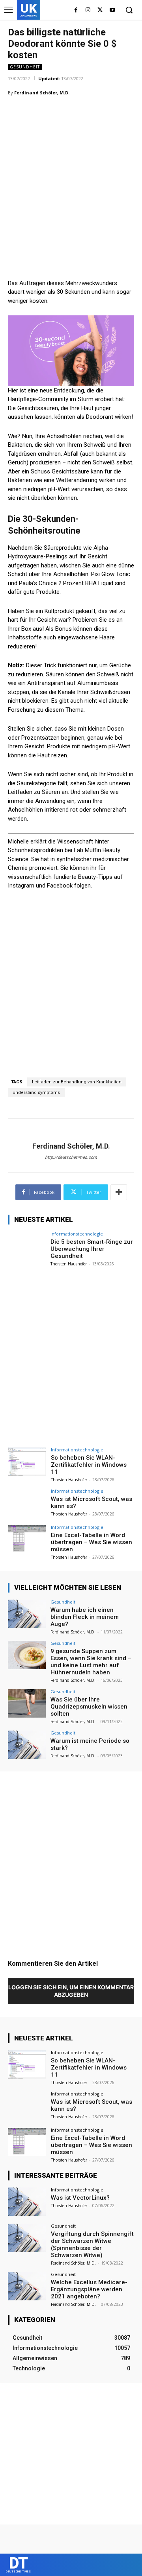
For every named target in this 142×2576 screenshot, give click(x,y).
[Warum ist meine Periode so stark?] (27, 1745)
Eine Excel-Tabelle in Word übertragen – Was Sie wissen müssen (92, 1542)
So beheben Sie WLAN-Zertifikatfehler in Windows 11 (89, 1465)
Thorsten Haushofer (69, 1264)
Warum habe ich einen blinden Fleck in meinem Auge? (85, 1617)
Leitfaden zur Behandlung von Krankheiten (77, 1082)
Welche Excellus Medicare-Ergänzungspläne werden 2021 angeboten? (89, 2289)
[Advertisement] (71, 177)
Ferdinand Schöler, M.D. (42, 93)
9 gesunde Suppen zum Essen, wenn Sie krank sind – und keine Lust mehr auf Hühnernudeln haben (91, 1662)
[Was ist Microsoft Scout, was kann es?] (27, 1503)
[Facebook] (76, 10)
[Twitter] (100, 10)
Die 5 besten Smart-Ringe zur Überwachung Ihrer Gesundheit (92, 1249)
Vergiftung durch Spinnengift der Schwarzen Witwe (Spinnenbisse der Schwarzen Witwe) (92, 2245)
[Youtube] (112, 10)
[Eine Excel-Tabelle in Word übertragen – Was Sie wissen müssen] (27, 1539)
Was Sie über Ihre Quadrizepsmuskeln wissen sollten (89, 1707)
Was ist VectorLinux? (80, 2198)
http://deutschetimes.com (71, 1157)
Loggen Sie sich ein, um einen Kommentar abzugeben (71, 1991)
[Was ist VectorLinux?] (27, 2202)
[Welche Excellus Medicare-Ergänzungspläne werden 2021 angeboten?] (27, 2286)
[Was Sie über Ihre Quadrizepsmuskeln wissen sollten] (27, 1703)
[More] (119, 1192)
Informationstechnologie (77, 1234)
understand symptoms (36, 1093)
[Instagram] (88, 10)
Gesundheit (25, 67)
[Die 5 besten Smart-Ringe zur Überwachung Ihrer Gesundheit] (27, 1246)
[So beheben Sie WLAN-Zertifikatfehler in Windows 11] (27, 1462)
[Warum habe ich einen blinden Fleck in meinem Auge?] (27, 1614)
